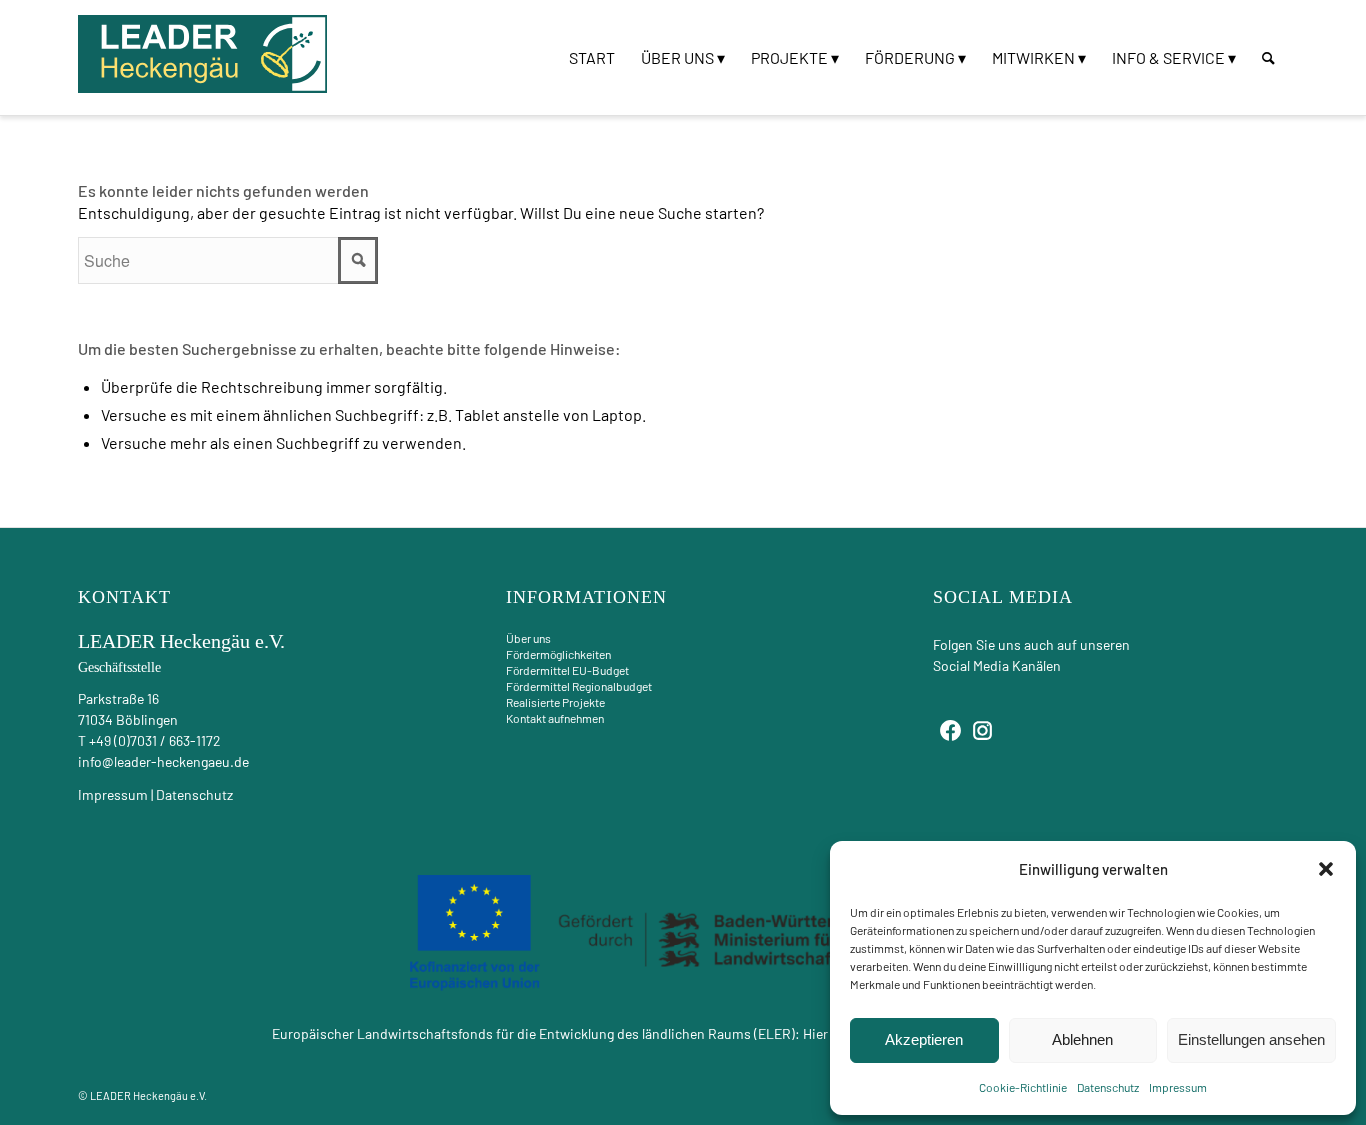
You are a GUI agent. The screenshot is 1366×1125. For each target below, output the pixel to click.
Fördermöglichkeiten (558, 654)
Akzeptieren (924, 1039)
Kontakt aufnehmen (555, 718)
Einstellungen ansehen (1251, 1039)
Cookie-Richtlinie (1023, 1087)
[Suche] (1268, 57)
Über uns (528, 638)
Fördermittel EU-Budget (567, 670)
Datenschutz (1108, 1087)
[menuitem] (592, 57)
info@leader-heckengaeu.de (163, 761)
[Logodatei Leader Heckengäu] (203, 54)
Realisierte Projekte (555, 702)
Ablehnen (1082, 1039)
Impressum (1178, 1087)
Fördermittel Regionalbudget (579, 686)
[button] (1326, 869)
